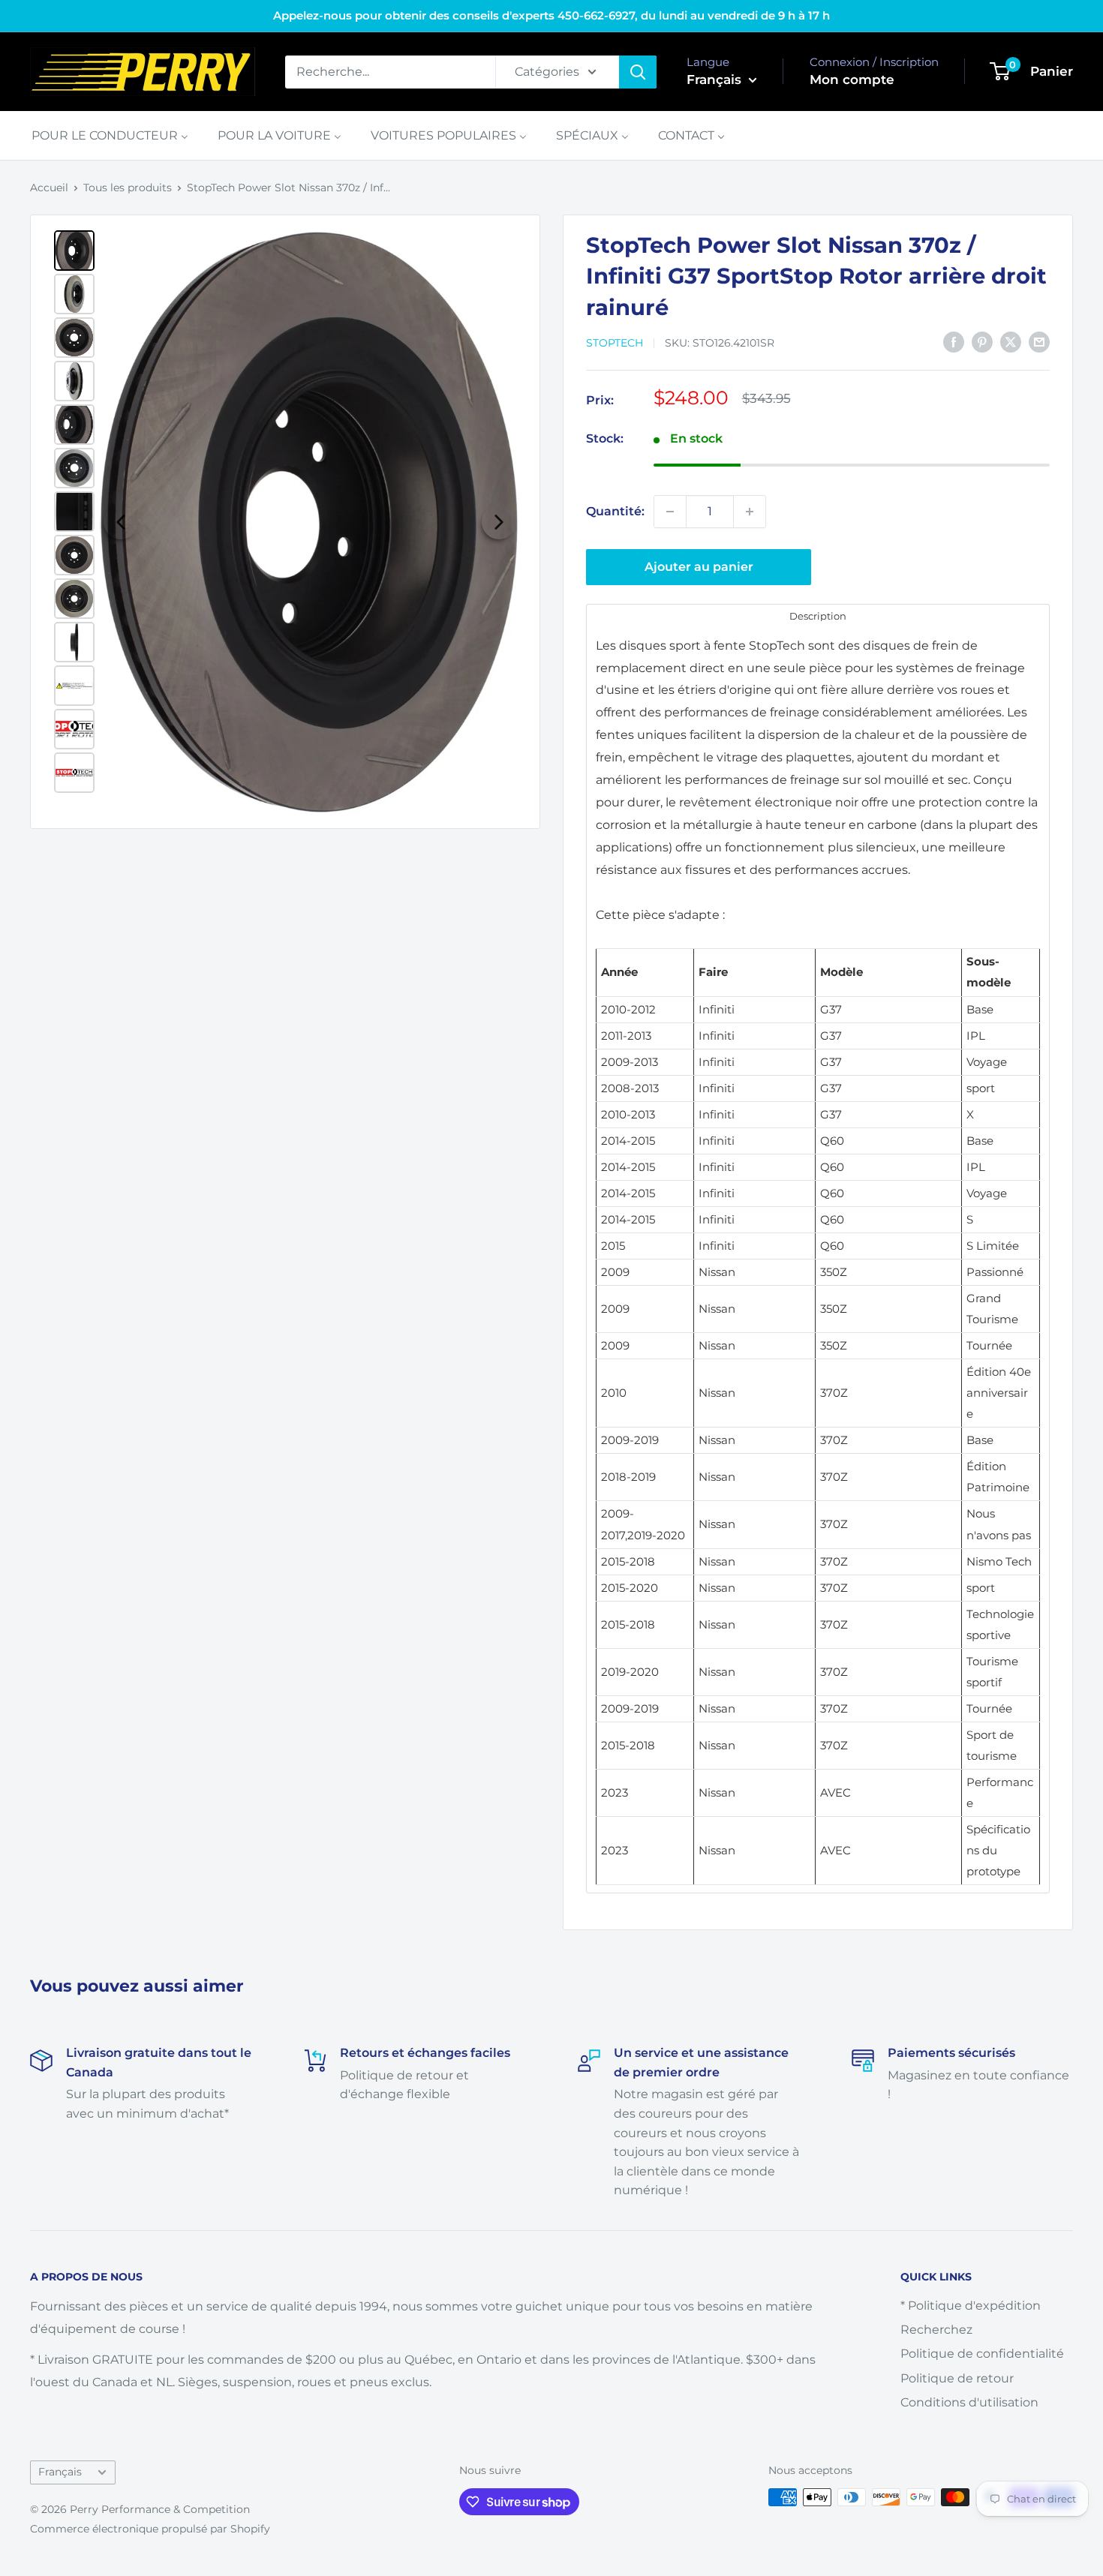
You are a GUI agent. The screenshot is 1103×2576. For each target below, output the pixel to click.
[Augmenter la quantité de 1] (750, 512)
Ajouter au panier (699, 567)
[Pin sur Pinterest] (982, 342)
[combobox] (390, 72)
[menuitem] (110, 135)
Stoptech (615, 343)
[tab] (818, 615)
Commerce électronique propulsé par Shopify (150, 2529)
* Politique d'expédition (971, 2306)
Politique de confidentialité (982, 2354)
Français (60, 2472)
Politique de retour (957, 2378)
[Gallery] (285, 522)
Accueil (49, 188)
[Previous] (121, 522)
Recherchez (936, 2330)
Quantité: (615, 511)
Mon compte (852, 80)
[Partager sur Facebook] (954, 342)
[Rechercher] (638, 72)
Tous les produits (128, 188)
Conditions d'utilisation (969, 2402)
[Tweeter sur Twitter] (1011, 342)
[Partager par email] (1039, 342)
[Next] (499, 522)
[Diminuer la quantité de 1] (670, 512)
